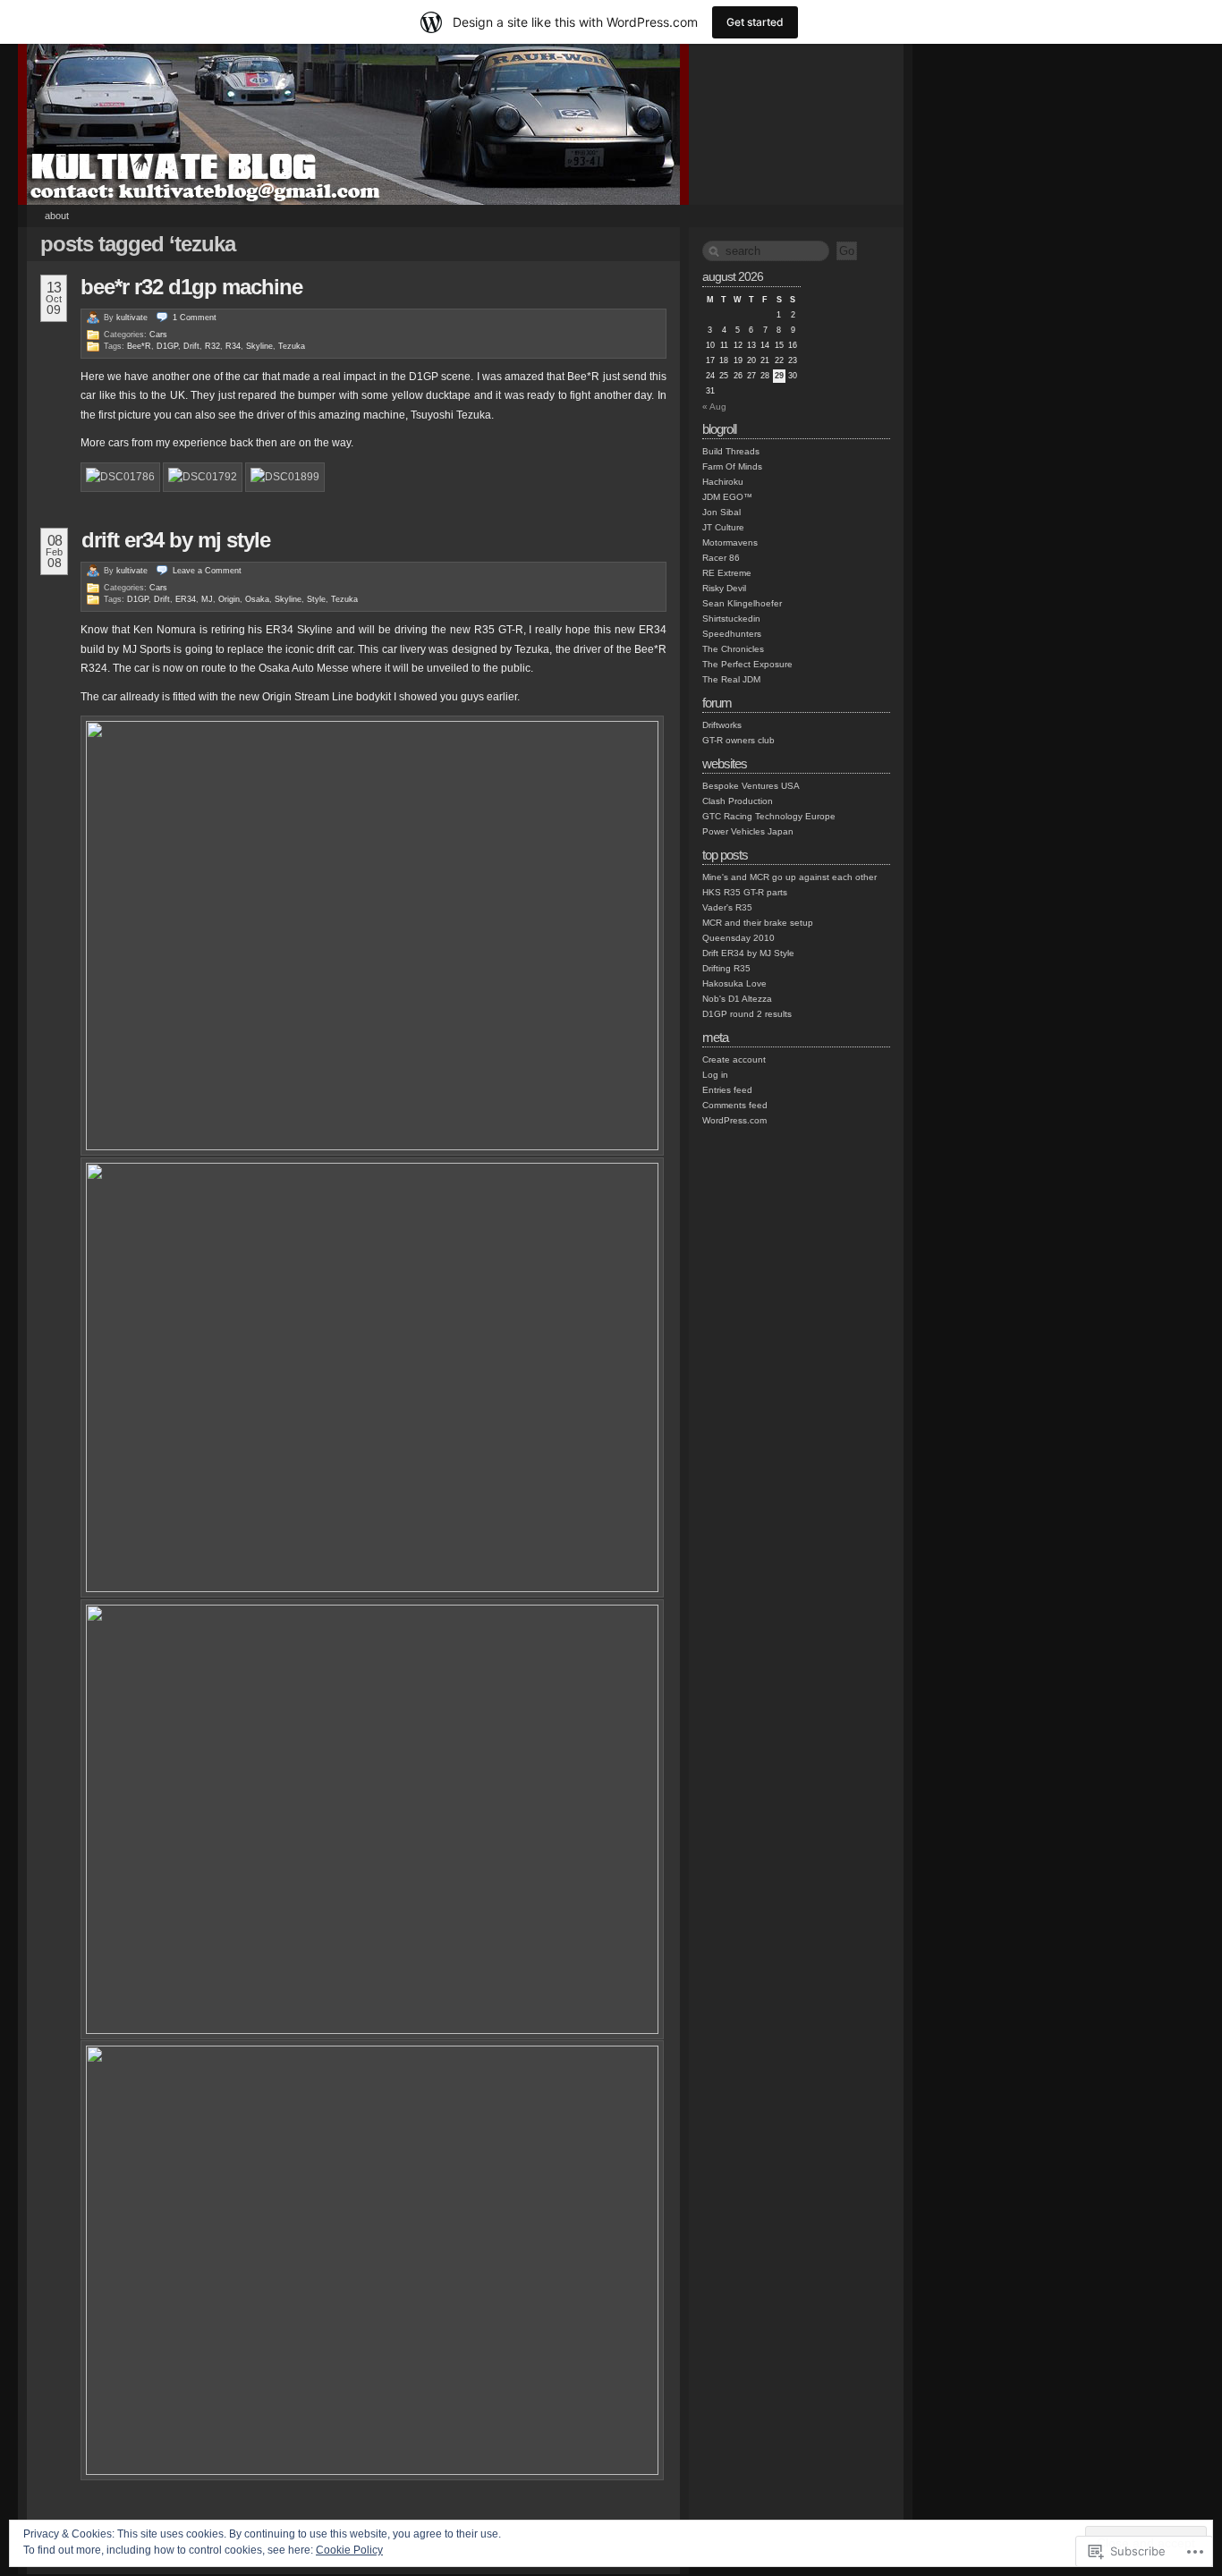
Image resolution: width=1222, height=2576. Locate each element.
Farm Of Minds (732, 466)
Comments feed (735, 1105)
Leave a (207, 571)
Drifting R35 (726, 968)
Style (316, 599)
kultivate (132, 318)
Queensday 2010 (738, 938)
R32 (212, 346)
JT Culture (723, 527)
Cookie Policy (349, 2550)
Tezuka (292, 346)
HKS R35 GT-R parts (745, 892)
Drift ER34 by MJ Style (176, 540)
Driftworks (722, 725)
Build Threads (731, 451)
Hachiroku (723, 482)
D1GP (167, 346)
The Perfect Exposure (747, 664)
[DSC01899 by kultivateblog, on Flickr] (285, 477)
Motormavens (730, 542)
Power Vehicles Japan (748, 831)
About (57, 216)
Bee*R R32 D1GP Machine (191, 287)
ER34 (186, 599)
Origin (229, 599)
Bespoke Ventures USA (751, 786)
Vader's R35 (727, 907)
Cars (158, 335)
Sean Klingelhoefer (742, 603)
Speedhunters (732, 634)
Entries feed (727, 1090)
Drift (191, 346)
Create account (734, 1059)
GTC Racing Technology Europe (769, 816)
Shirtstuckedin (731, 619)
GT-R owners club (738, 740)
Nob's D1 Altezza (737, 999)
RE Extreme (727, 573)
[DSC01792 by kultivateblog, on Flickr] (203, 477)
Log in (715, 1075)
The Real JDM (731, 679)
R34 (233, 346)
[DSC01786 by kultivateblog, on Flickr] (120, 477)
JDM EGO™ (727, 497)
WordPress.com (734, 1120)
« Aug (714, 407)
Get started (755, 22)
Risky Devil (724, 588)
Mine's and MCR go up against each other (789, 877)
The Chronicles (733, 649)
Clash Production (738, 801)
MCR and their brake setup (758, 923)
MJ (207, 599)
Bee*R (139, 346)
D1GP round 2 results (747, 1014)
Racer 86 (721, 558)
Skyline (259, 346)
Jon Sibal (721, 512)
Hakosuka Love (734, 983)
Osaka (257, 599)
